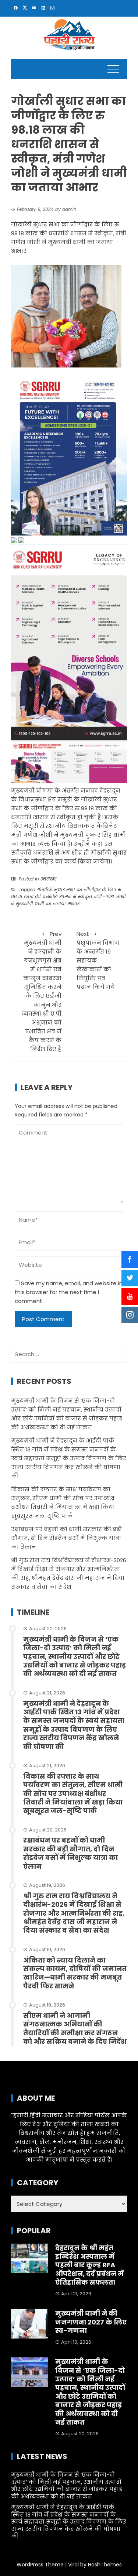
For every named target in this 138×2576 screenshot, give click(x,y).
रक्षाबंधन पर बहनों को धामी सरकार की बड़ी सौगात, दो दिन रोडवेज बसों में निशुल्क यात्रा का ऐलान (66, 1538)
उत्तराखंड (49, 879)
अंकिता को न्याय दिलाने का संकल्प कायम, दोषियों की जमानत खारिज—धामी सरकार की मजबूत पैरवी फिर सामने (75, 1973)
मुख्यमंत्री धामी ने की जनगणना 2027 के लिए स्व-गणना (91, 2322)
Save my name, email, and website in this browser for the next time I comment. (69, 1292)
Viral (73, 2565)
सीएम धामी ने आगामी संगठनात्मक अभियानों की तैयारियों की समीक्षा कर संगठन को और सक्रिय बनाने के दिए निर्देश (75, 2028)
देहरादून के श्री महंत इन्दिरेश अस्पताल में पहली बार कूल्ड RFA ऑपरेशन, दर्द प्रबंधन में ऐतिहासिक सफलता (89, 2265)
